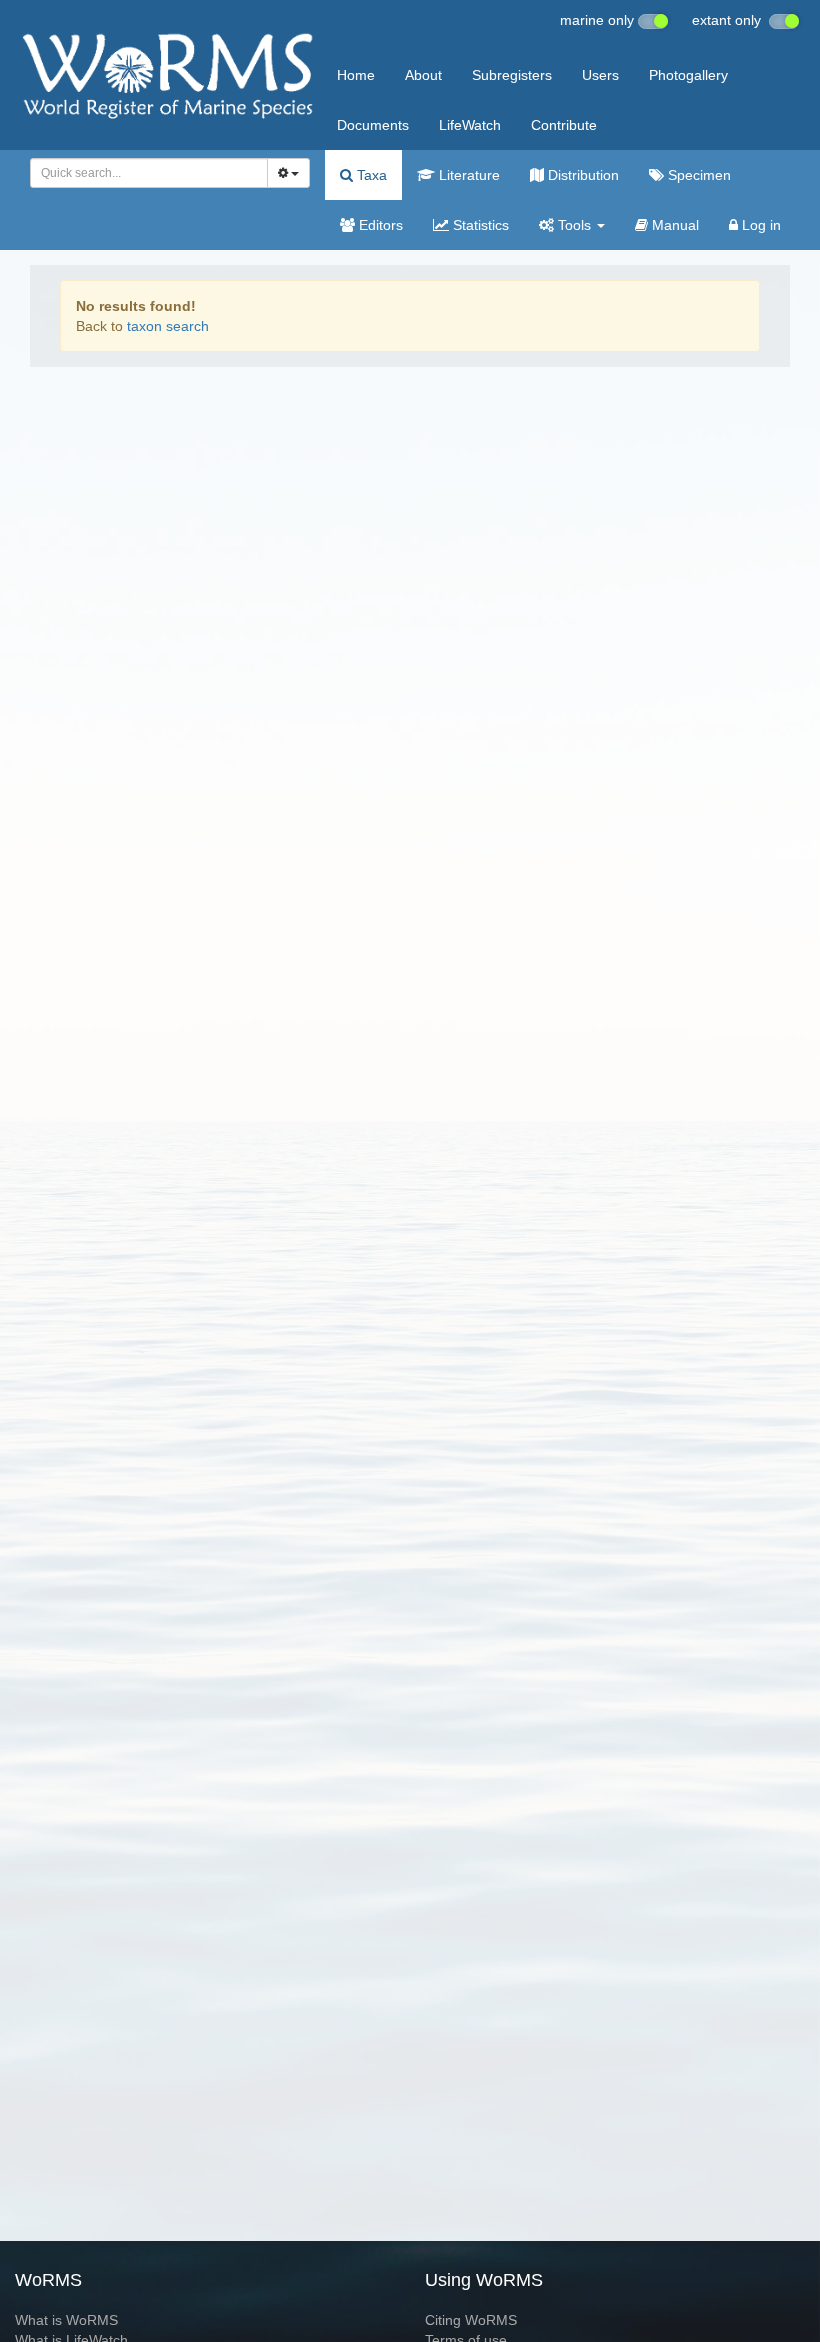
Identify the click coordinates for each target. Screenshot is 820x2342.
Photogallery (688, 75)
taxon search (168, 326)
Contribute (564, 125)
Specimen (697, 175)
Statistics (479, 225)
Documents (373, 125)
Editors (379, 225)
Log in (759, 225)
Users (600, 75)
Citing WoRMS (471, 2320)
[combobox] (149, 173)
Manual (673, 225)
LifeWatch (470, 125)
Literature (467, 175)
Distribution (581, 175)
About (423, 75)
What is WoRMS (66, 2320)
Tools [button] (574, 225)
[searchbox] (143, 173)
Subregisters (512, 75)
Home (356, 75)
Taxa (370, 175)
